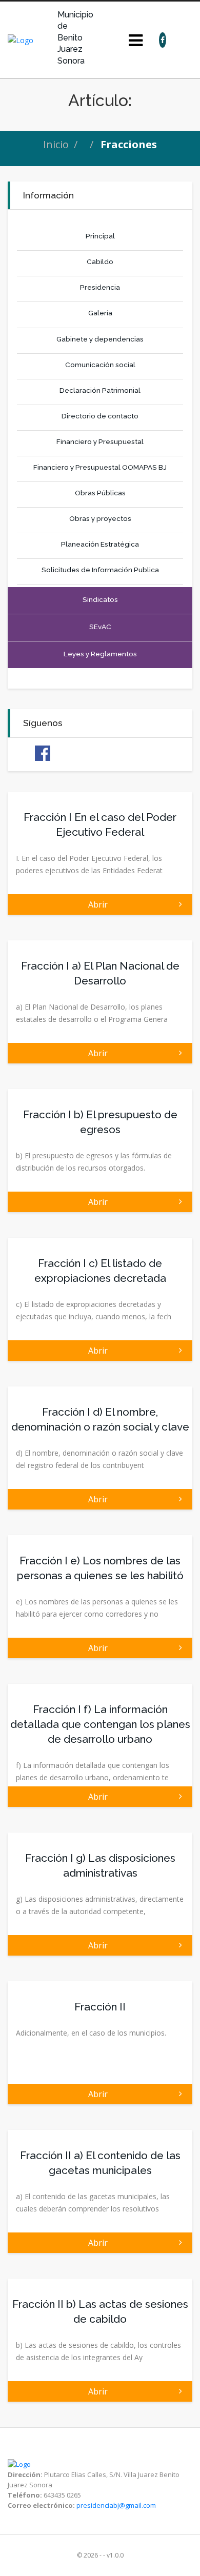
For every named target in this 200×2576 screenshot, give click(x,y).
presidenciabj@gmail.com (116, 2505)
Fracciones (129, 144)
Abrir (100, 904)
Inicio (56, 144)
